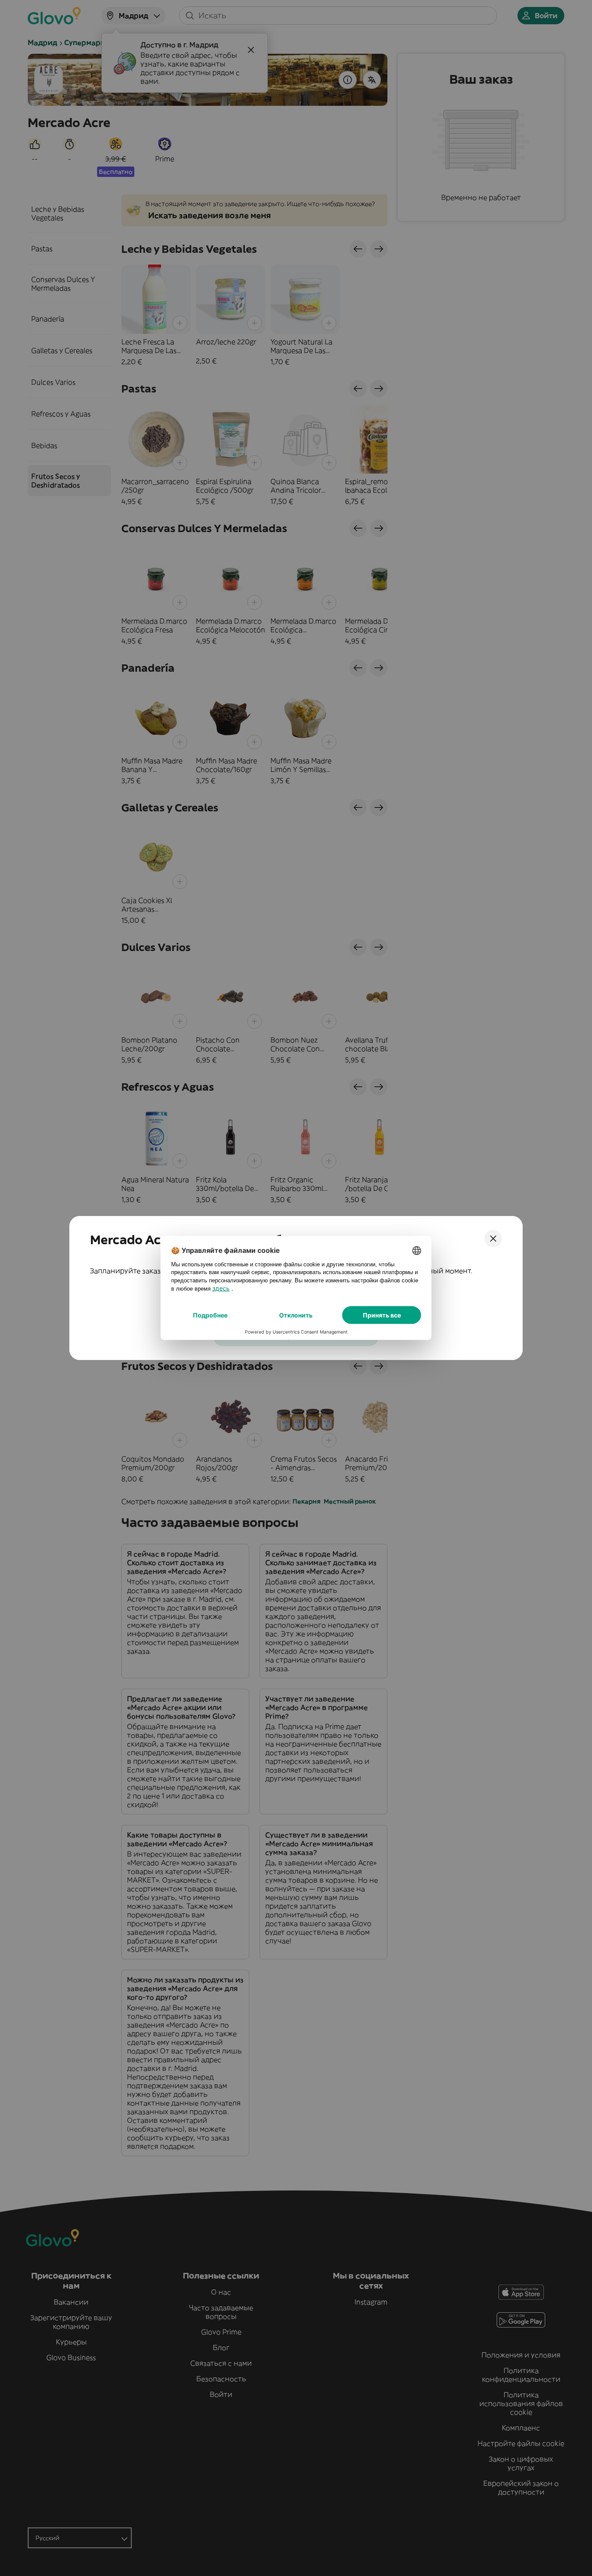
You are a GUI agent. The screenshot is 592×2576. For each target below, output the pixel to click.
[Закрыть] (493, 1239)
